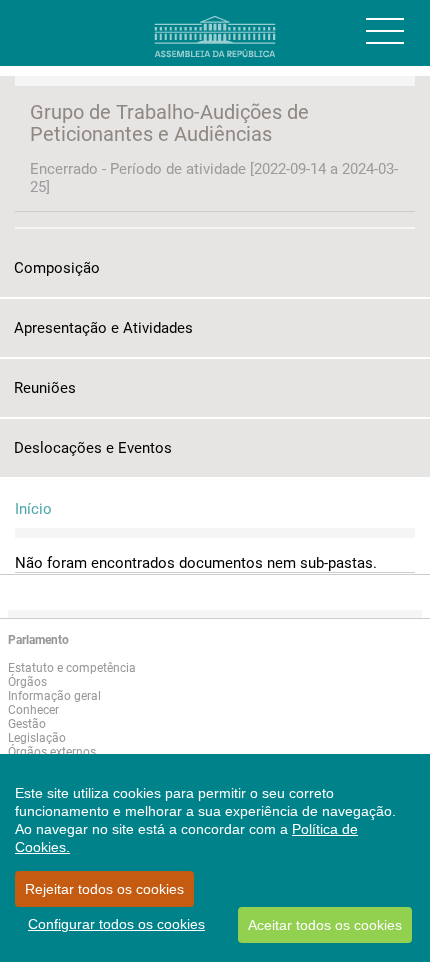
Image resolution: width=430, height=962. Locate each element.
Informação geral (54, 696)
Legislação (37, 738)
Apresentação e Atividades (103, 328)
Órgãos (27, 682)
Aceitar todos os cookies (325, 925)
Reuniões (45, 388)
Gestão (27, 724)
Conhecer (33, 710)
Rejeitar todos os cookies (104, 889)
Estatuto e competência (72, 668)
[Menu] (385, 31)
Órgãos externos (52, 752)
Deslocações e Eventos (93, 448)
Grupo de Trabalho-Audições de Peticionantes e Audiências (169, 123)
